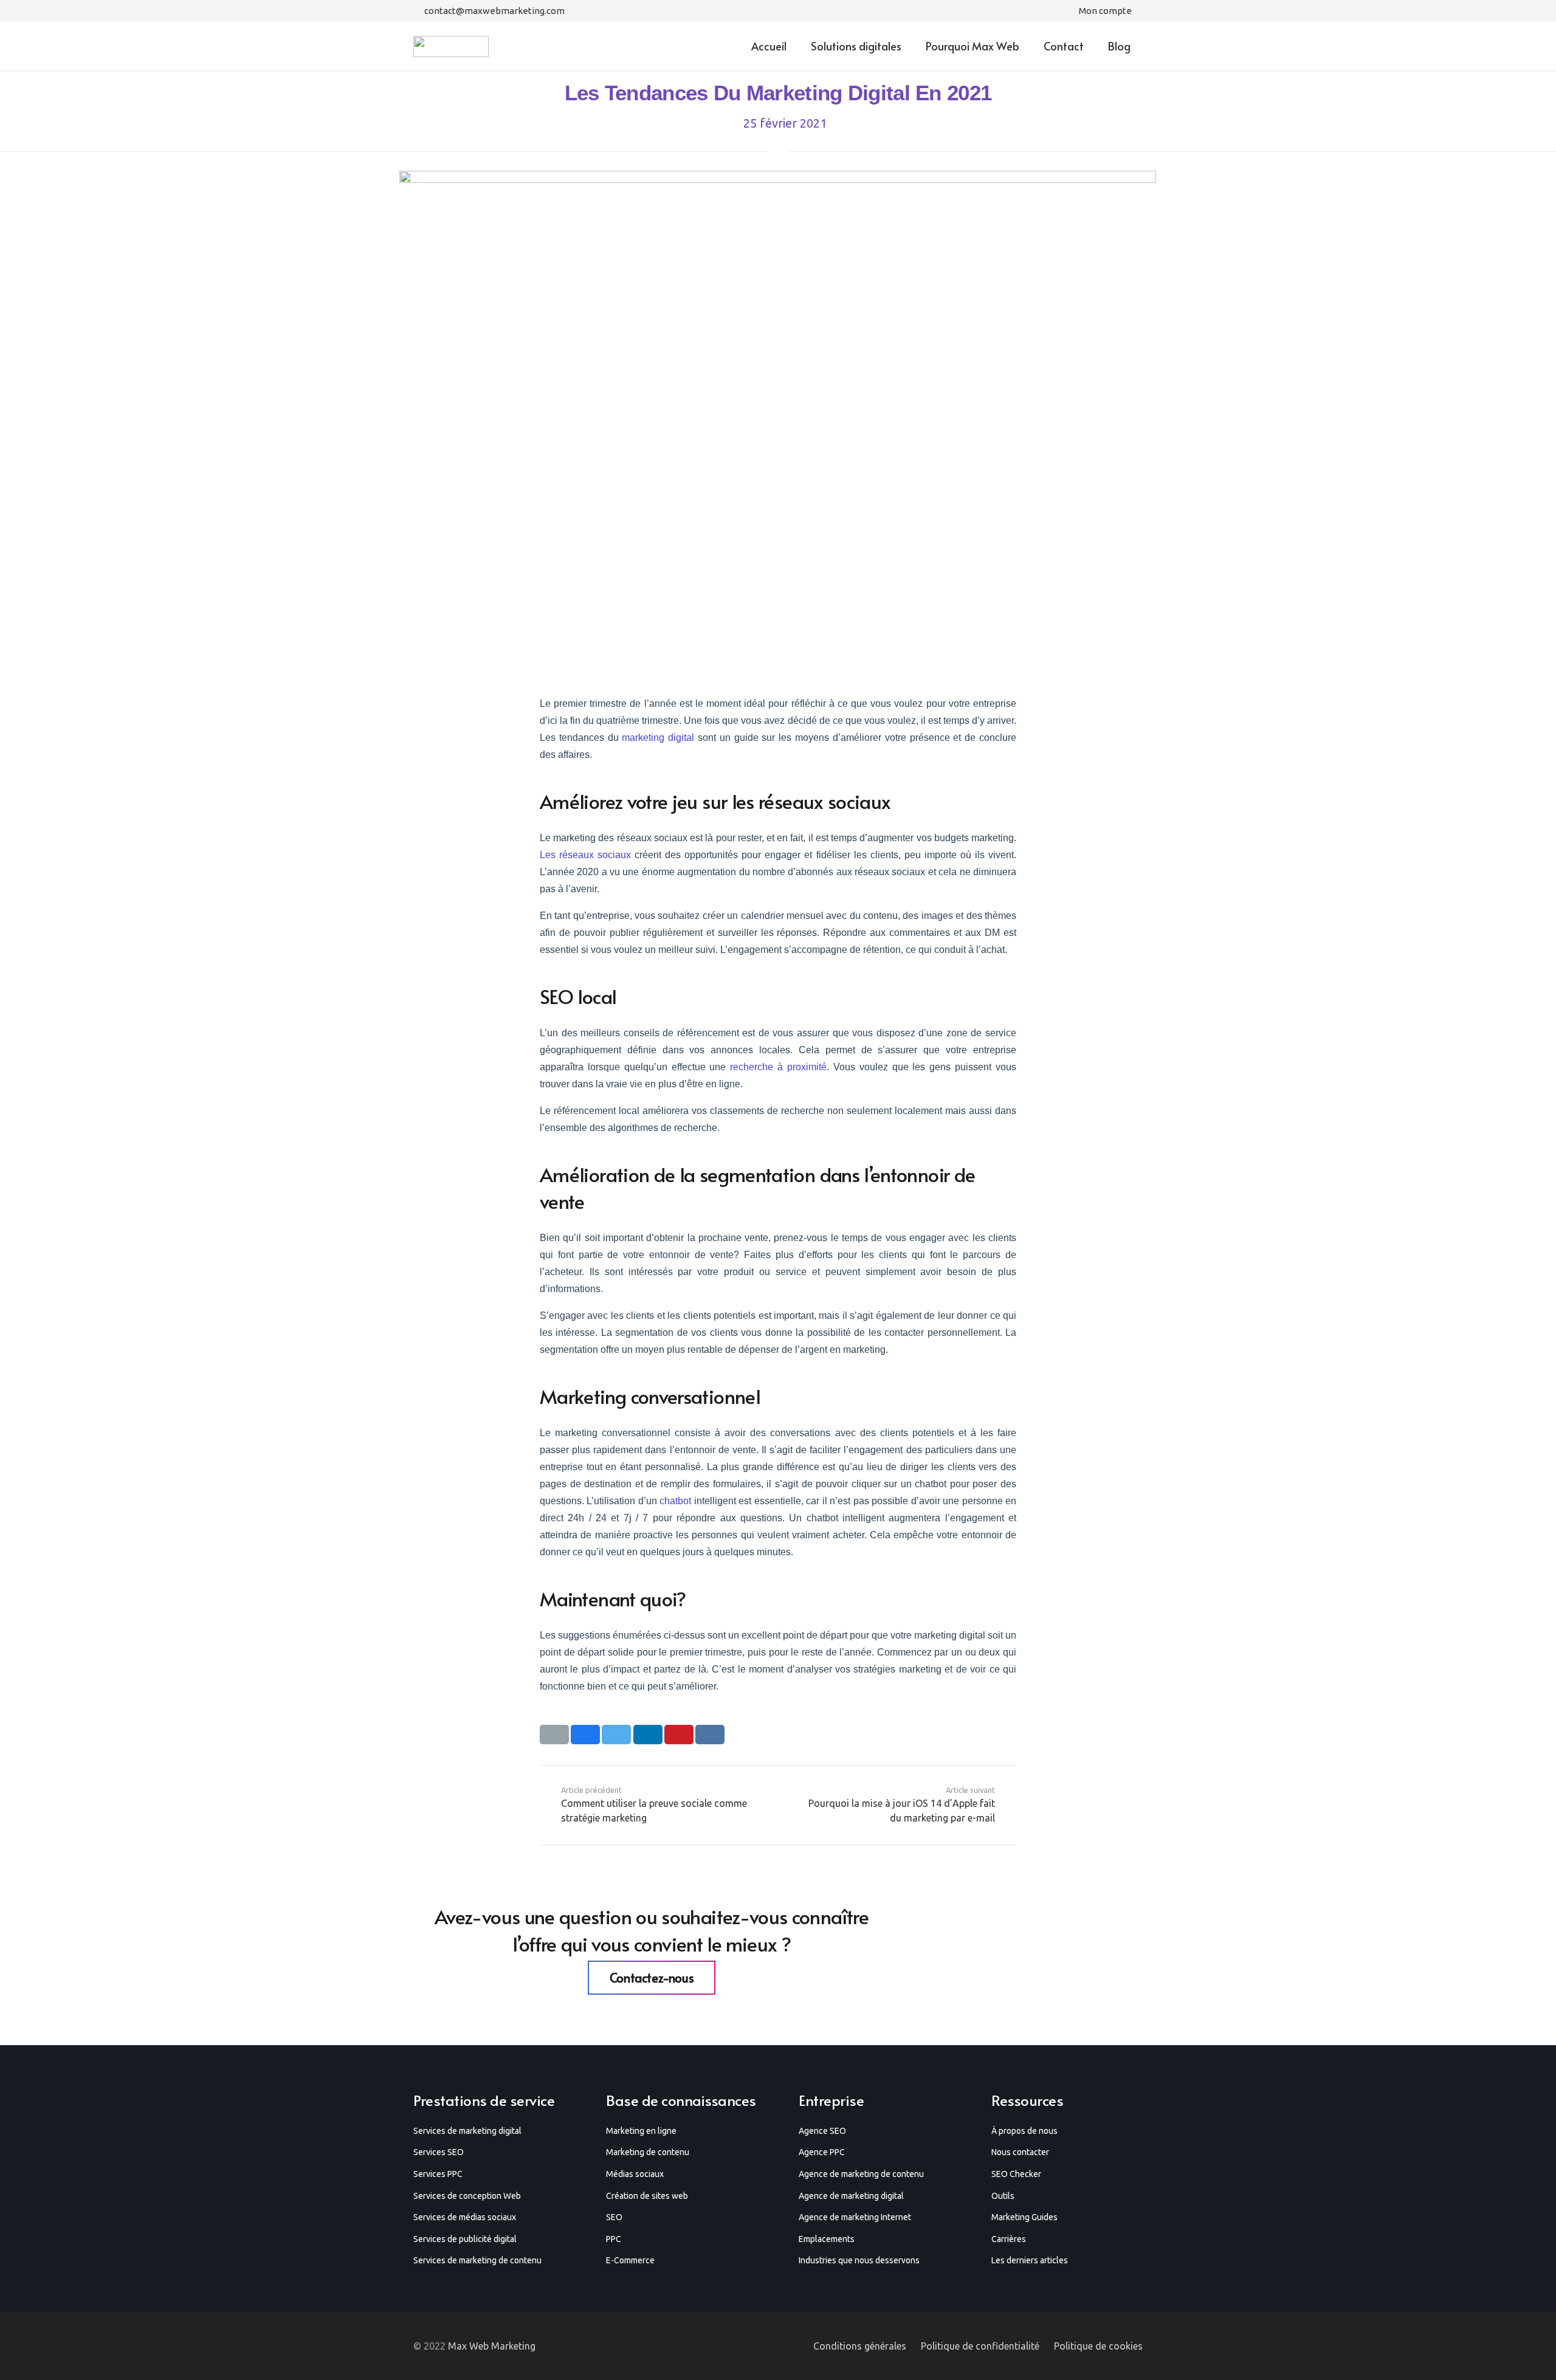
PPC (614, 2239)
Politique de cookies (1098, 2346)
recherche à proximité (778, 1067)
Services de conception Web (467, 2196)
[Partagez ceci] (585, 1735)
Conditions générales (860, 2346)
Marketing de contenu (648, 2152)
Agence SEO (822, 2131)
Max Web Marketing (492, 2346)
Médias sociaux (635, 2174)
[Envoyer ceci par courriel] (554, 1735)
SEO (614, 2217)
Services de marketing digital (467, 2131)
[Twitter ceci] (616, 1735)
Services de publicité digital (465, 2239)
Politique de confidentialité (980, 2346)
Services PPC (438, 2174)
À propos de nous (1024, 2131)
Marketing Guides (1024, 2217)
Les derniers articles (1030, 2260)
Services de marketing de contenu (477, 2260)
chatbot (676, 1501)
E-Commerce (630, 2260)
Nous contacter (1020, 2152)
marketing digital (658, 738)
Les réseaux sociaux (585, 855)
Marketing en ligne (641, 2131)
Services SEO (439, 2152)
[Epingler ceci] (679, 1735)
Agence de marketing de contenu (861, 2174)
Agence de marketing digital (851, 2196)
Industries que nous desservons (859, 2260)
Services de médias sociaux (465, 2217)
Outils (1003, 2196)
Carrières (1009, 2239)
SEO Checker (1016, 2174)
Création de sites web (647, 2196)
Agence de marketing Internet (855, 2217)
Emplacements (827, 2239)
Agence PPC (822, 2152)
